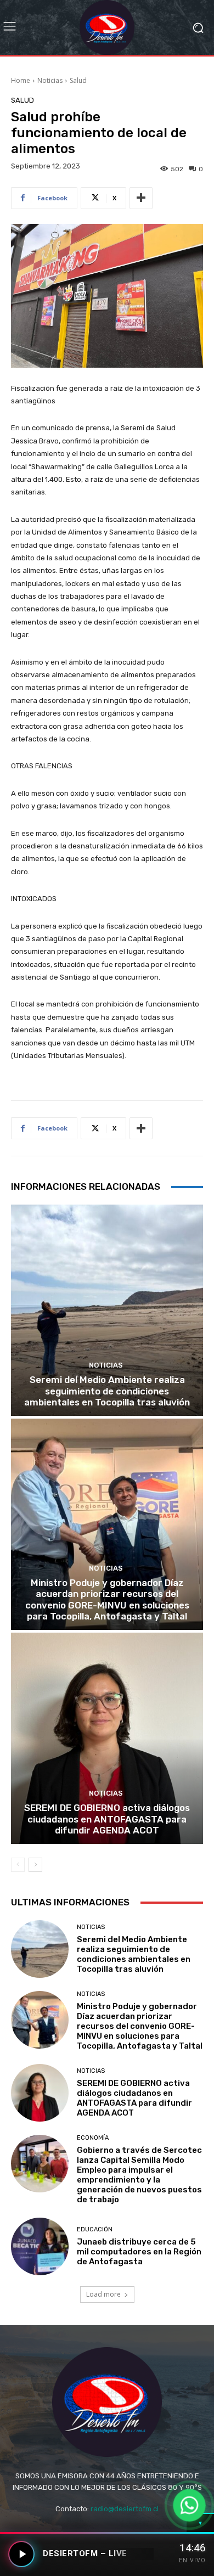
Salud (78, 80)
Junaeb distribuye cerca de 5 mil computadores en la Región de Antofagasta (139, 2252)
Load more (103, 2294)
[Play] (21, 2554)
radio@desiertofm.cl (125, 2509)
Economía (93, 2138)
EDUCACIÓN (95, 2229)
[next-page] (35, 1865)
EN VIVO (192, 2560)
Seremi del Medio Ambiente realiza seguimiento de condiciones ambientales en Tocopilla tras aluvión (107, 1391)
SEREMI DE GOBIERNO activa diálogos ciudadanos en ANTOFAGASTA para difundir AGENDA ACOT (107, 1819)
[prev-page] (18, 1865)
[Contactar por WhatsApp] (189, 2505)
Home (21, 80)
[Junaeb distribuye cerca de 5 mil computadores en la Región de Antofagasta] (40, 2246)
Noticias (50, 80)
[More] (141, 198)
